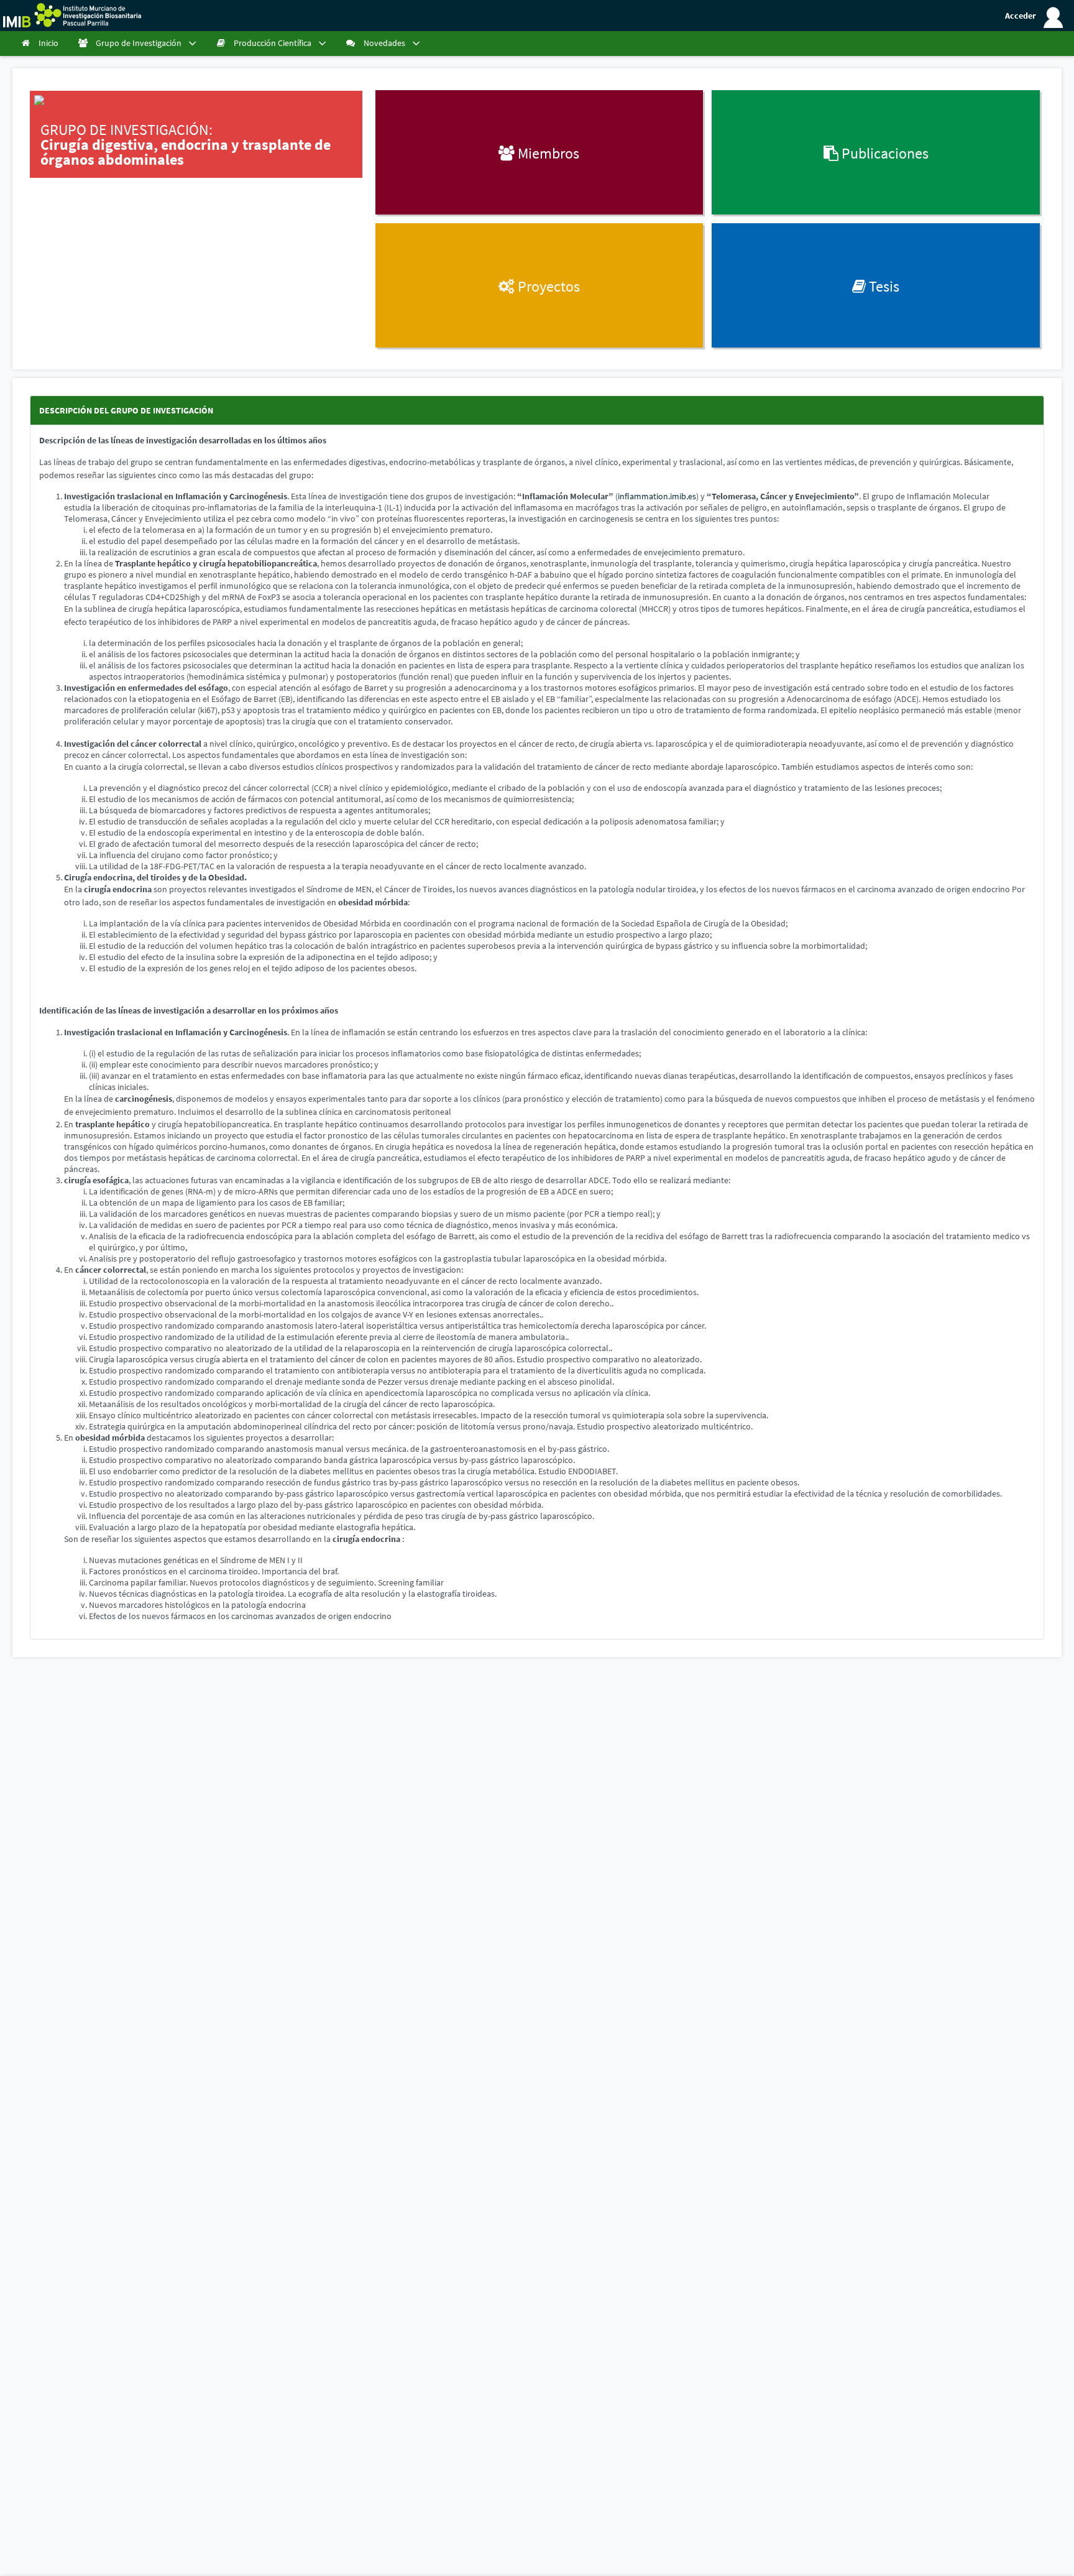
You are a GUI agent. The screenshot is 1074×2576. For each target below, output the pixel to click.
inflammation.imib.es (657, 496)
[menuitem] (41, 44)
